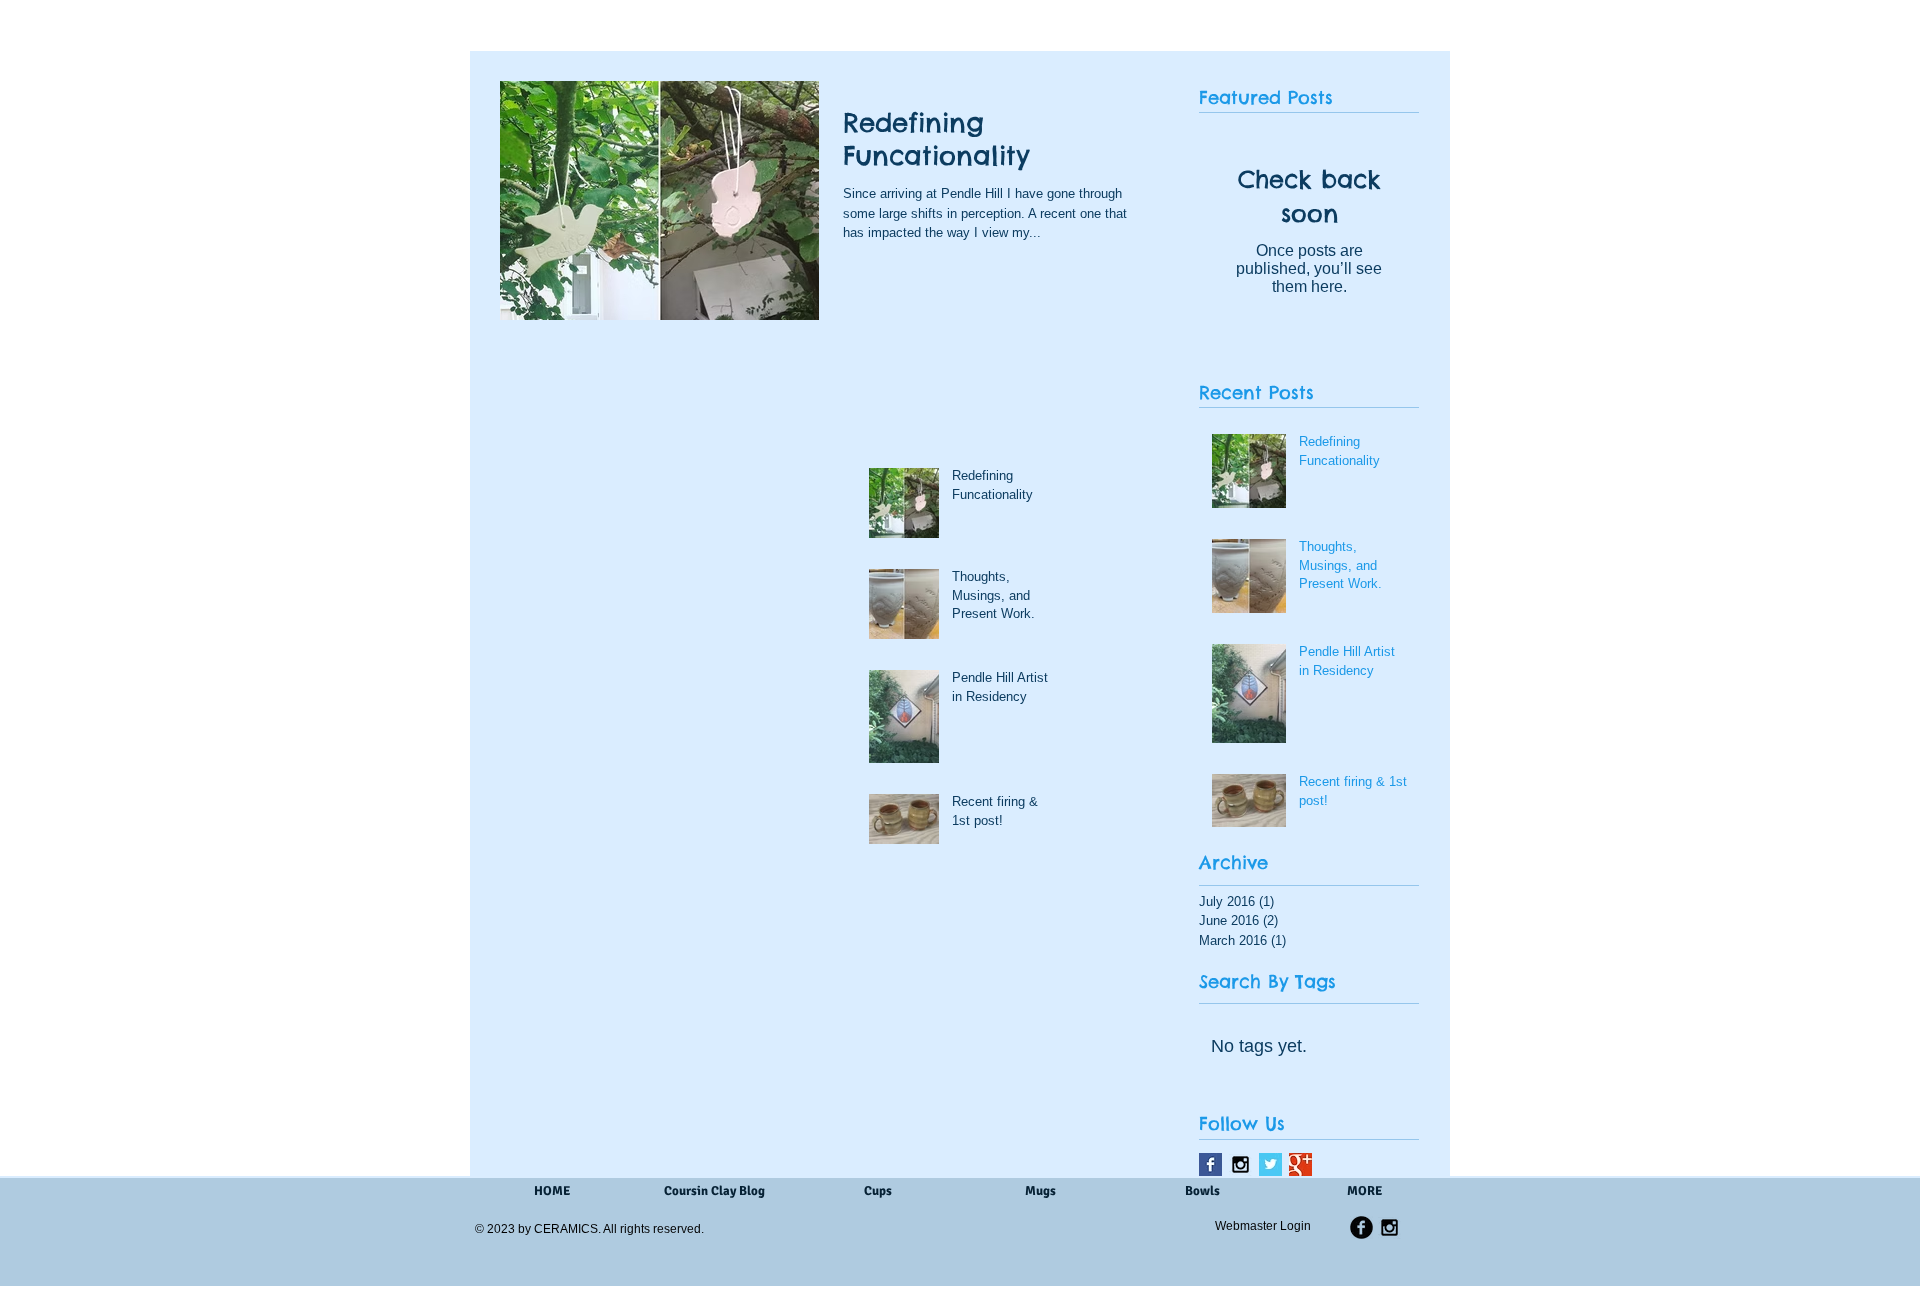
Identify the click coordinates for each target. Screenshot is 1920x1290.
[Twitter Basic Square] (1270, 1164)
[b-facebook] (1361, 1227)
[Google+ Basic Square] (1300, 1164)
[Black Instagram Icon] (1240, 1164)
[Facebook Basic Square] (1210, 1164)
